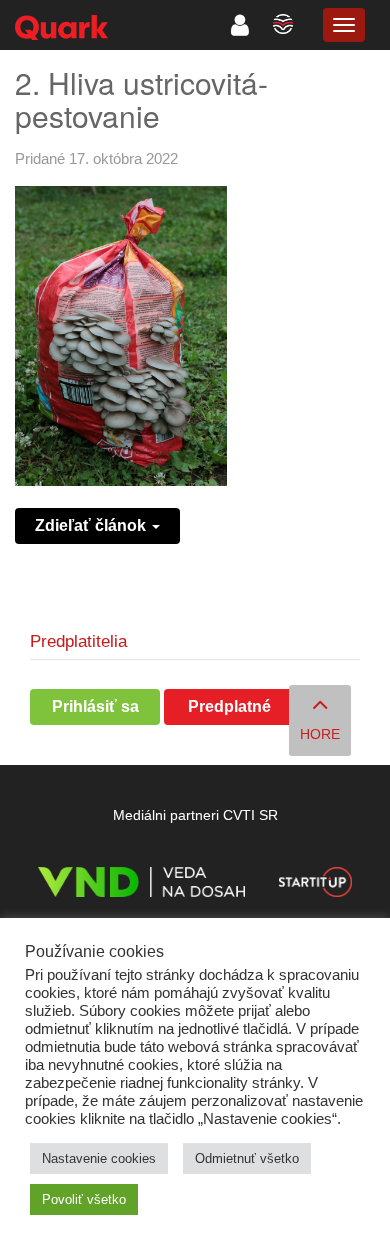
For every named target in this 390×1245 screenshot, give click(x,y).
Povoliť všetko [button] (84, 1199)
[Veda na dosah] (141, 885)
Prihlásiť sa (95, 706)
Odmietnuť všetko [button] (247, 1158)
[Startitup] (315, 885)
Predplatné (229, 706)
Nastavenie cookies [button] (99, 1158)
